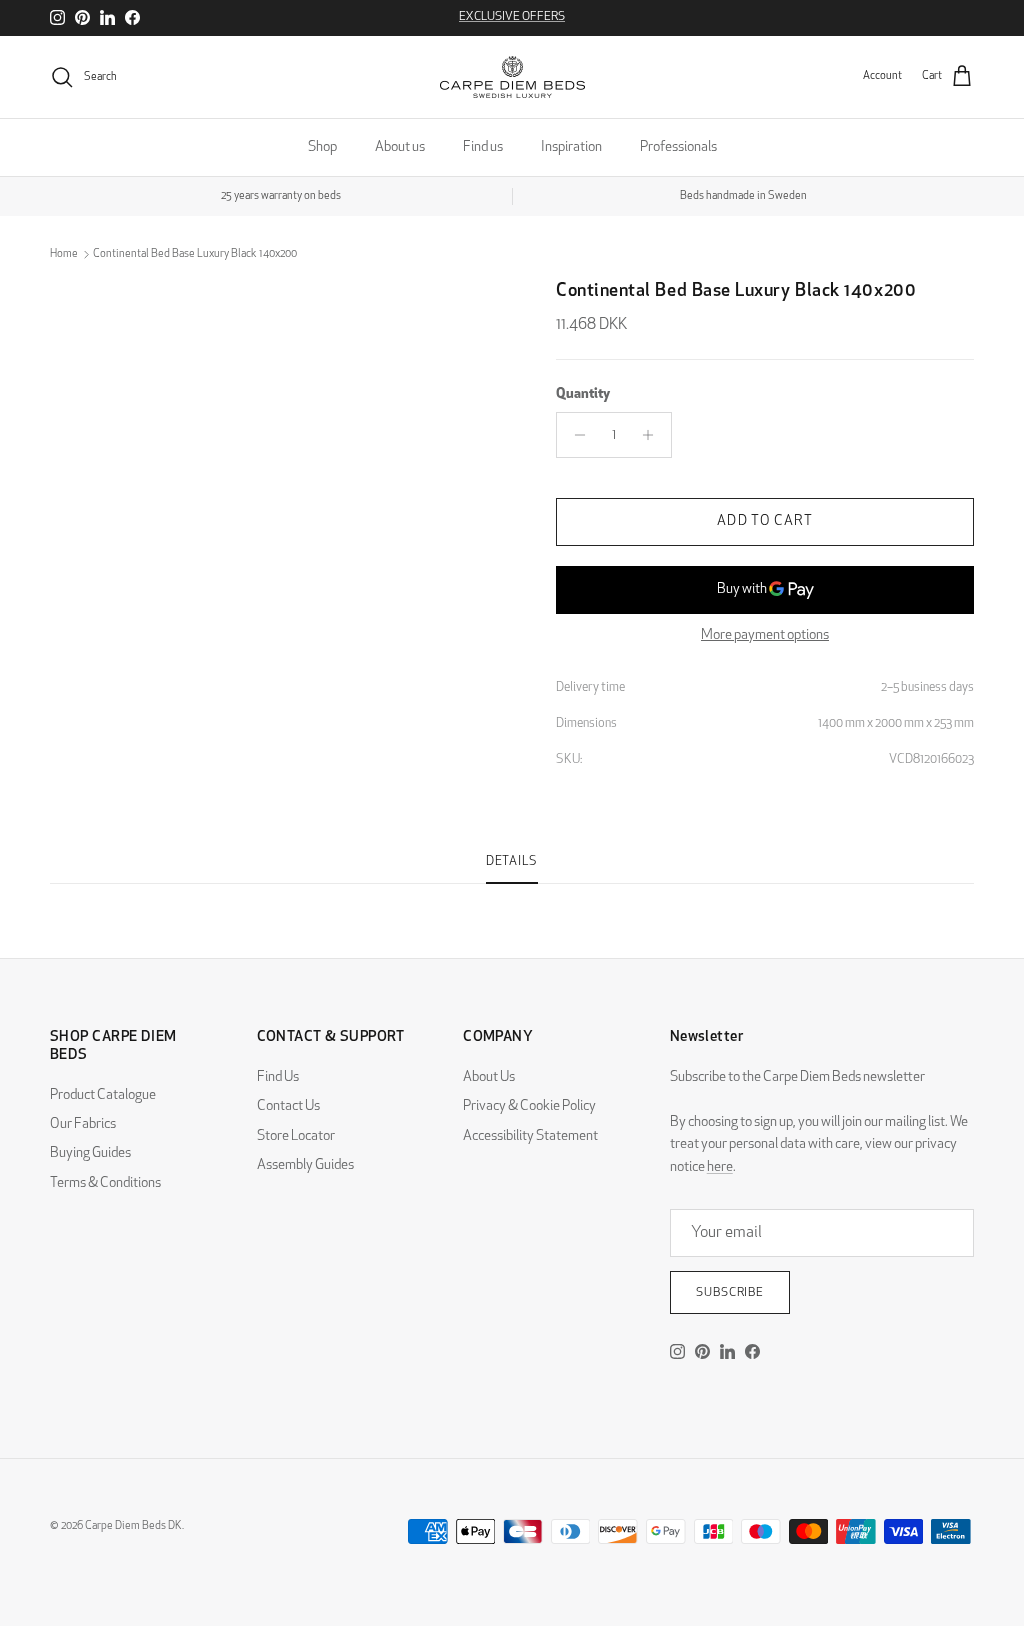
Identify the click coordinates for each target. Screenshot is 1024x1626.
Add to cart (764, 521)
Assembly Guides (305, 1165)
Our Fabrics (83, 1124)
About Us (489, 1077)
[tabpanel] (512, 896)
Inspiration (571, 147)
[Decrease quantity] (574, 435)
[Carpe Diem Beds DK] (512, 77)
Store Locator (296, 1136)
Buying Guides (90, 1153)
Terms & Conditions (105, 1183)
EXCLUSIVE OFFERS (512, 17)
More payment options (765, 635)
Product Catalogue (103, 1095)
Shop (322, 147)
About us (400, 147)
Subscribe (730, 1293)
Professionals (678, 147)
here (720, 1167)
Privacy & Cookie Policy (529, 1106)
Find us (483, 147)
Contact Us (288, 1106)
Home (64, 254)
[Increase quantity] (653, 435)
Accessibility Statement (530, 1136)
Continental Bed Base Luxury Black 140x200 (195, 254)
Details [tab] (512, 862)
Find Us (278, 1077)
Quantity (583, 394)
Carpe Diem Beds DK (133, 1526)
